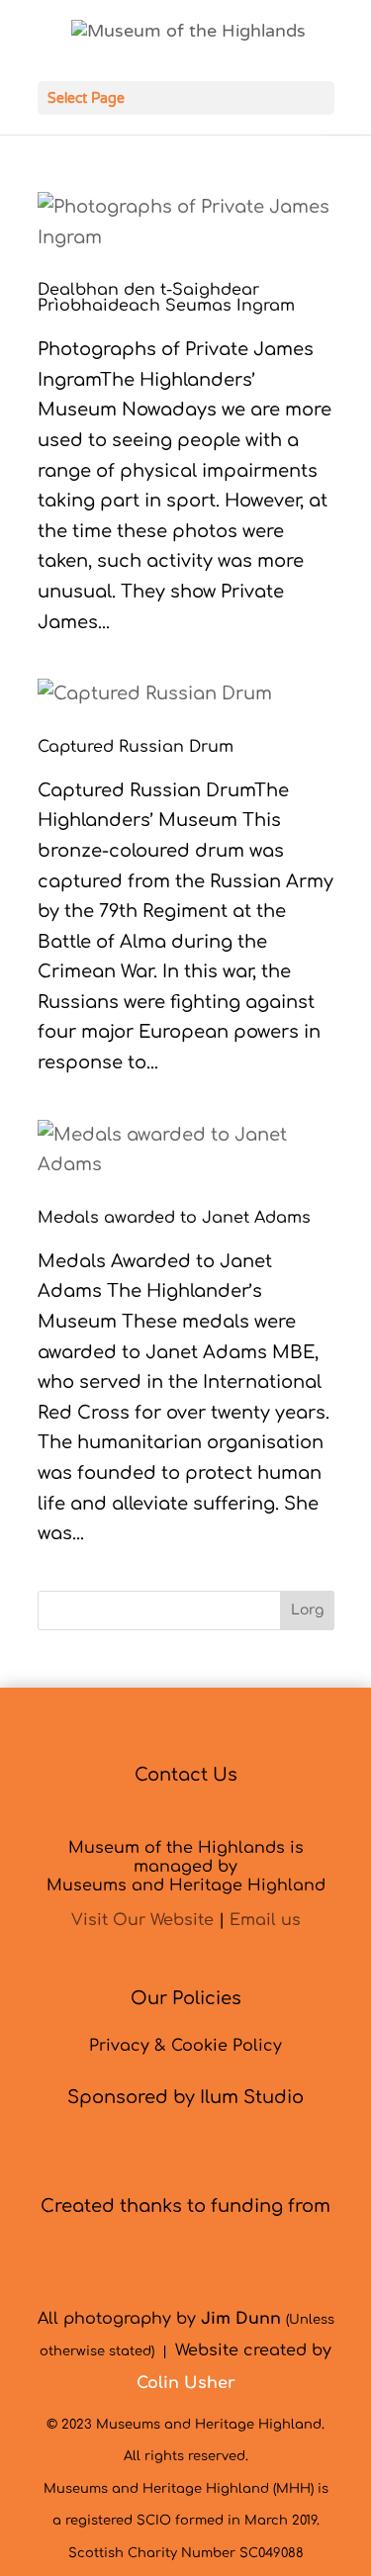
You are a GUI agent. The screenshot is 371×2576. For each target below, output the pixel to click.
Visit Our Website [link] (142, 1920)
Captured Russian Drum (136, 747)
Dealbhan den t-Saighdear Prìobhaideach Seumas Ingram (166, 298)
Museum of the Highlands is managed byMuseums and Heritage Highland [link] (186, 1867)
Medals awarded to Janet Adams (174, 1218)
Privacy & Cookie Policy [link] (185, 2046)
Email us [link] (265, 1920)
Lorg (307, 1610)
